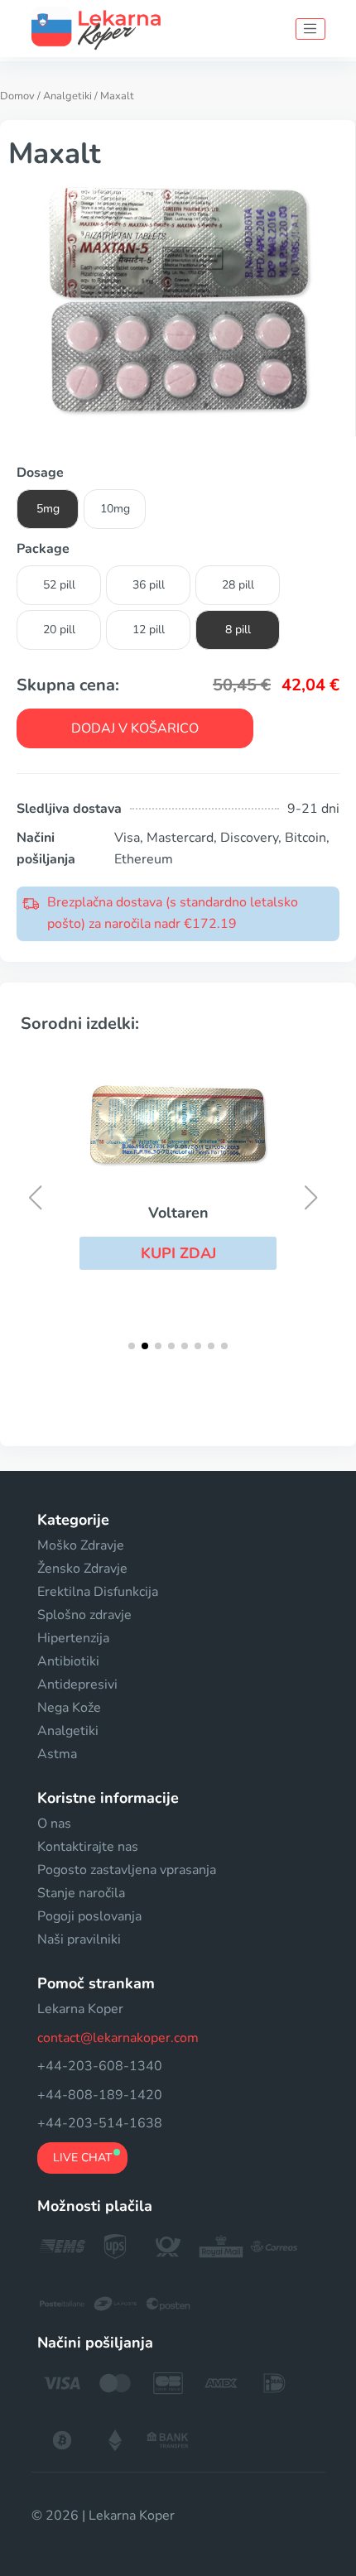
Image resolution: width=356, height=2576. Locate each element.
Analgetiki (67, 96)
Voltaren (178, 1213)
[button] (178, 1253)
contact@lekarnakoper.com (118, 2038)
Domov (17, 96)
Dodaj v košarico (135, 728)
